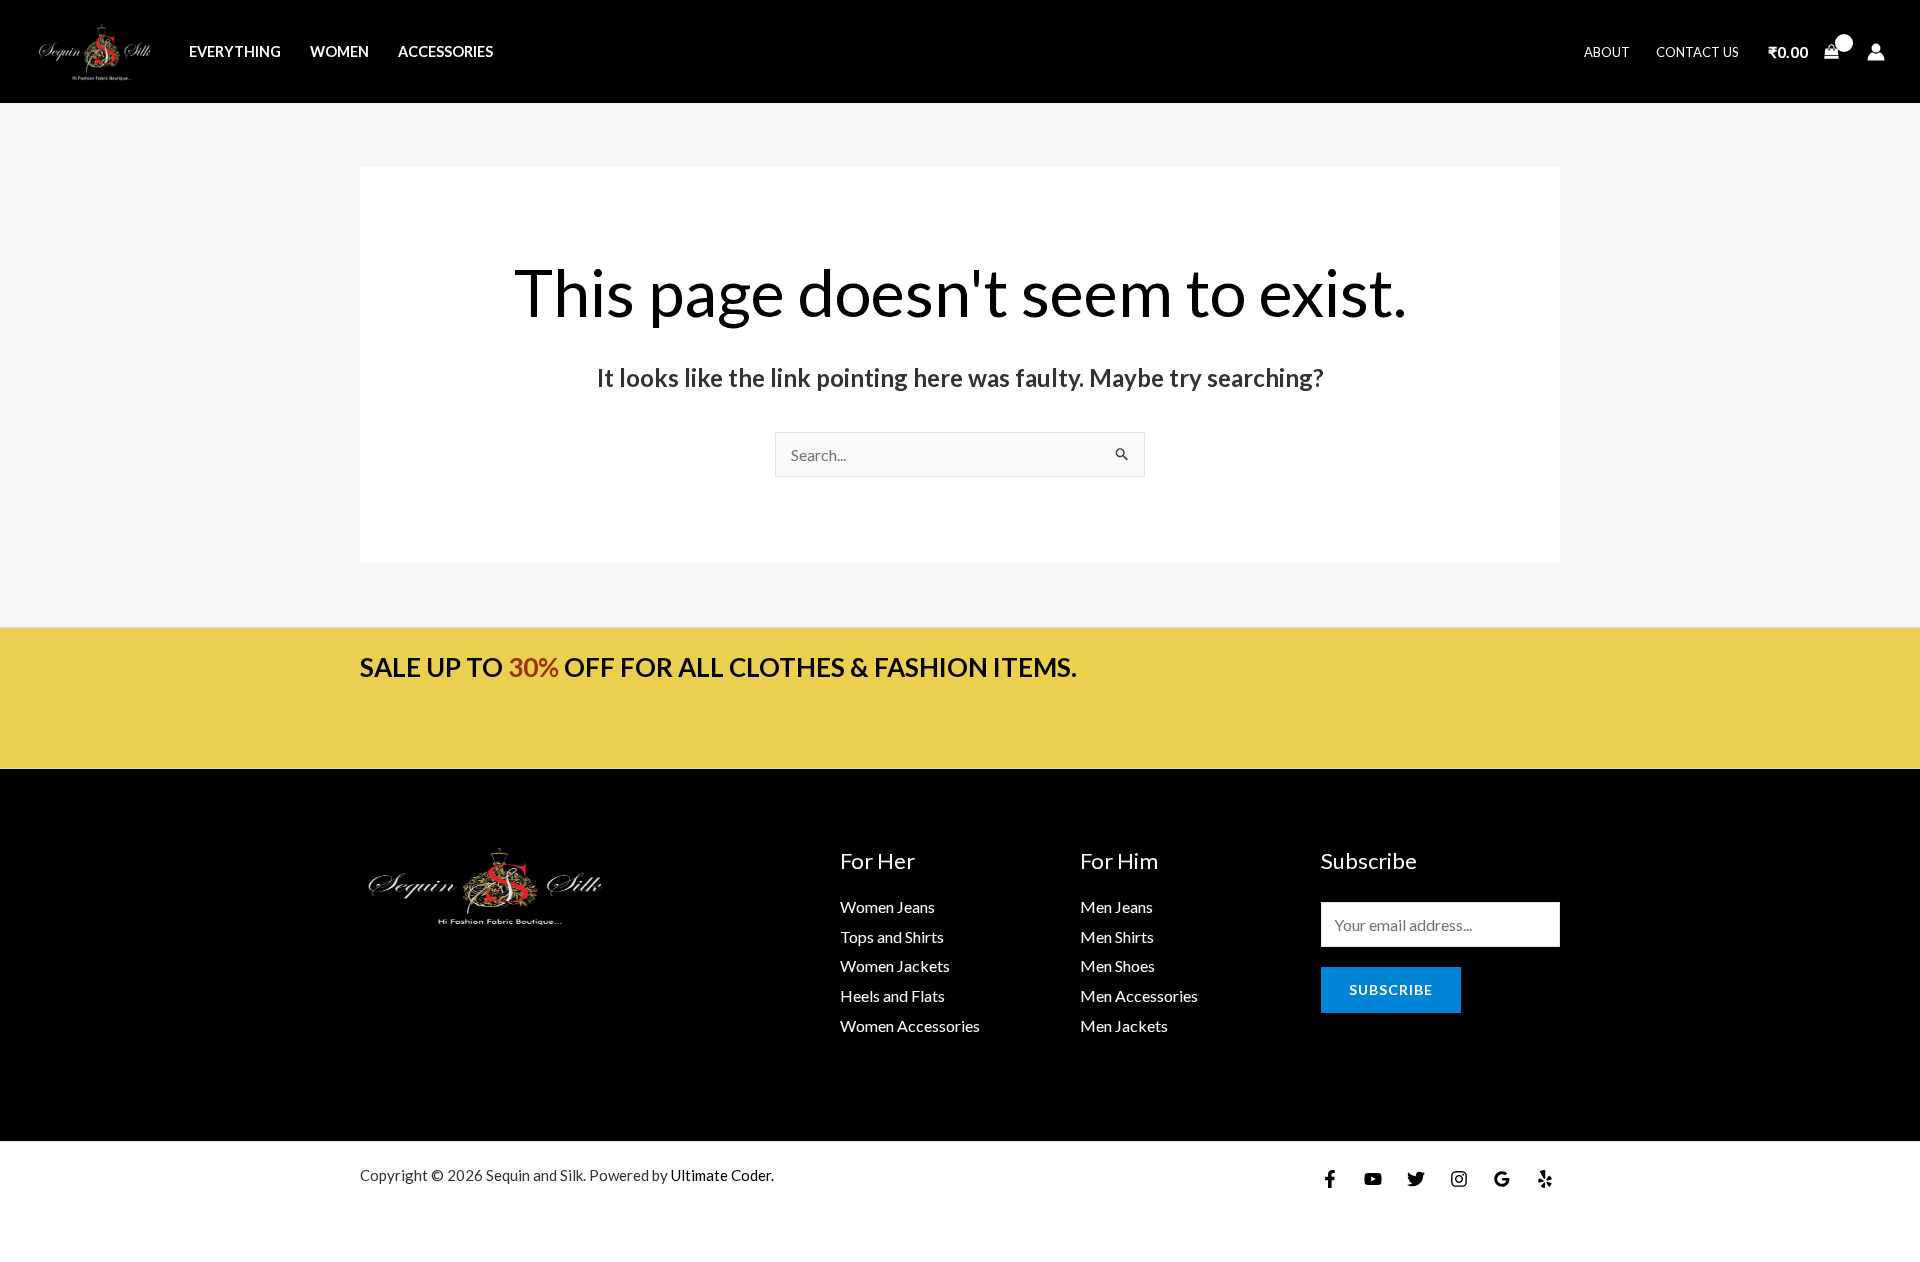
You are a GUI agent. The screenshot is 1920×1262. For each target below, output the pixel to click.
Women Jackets (895, 965)
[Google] (1502, 1179)
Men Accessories (1139, 995)
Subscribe (1391, 989)
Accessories (445, 51)
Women (339, 51)
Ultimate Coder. (722, 1175)
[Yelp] (1545, 1179)
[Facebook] (1330, 1179)
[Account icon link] (1876, 52)
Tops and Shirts (892, 936)
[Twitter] (1416, 1179)
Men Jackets (1124, 1025)
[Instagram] (1459, 1179)
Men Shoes (1117, 965)
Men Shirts (1117, 936)
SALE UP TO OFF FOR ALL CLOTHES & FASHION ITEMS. (718, 667)
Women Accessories (910, 1025)
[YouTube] (1373, 1179)
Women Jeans (887, 906)
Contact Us (1697, 52)
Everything (235, 51)
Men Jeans (1116, 906)
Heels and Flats (892, 995)
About (1607, 52)
